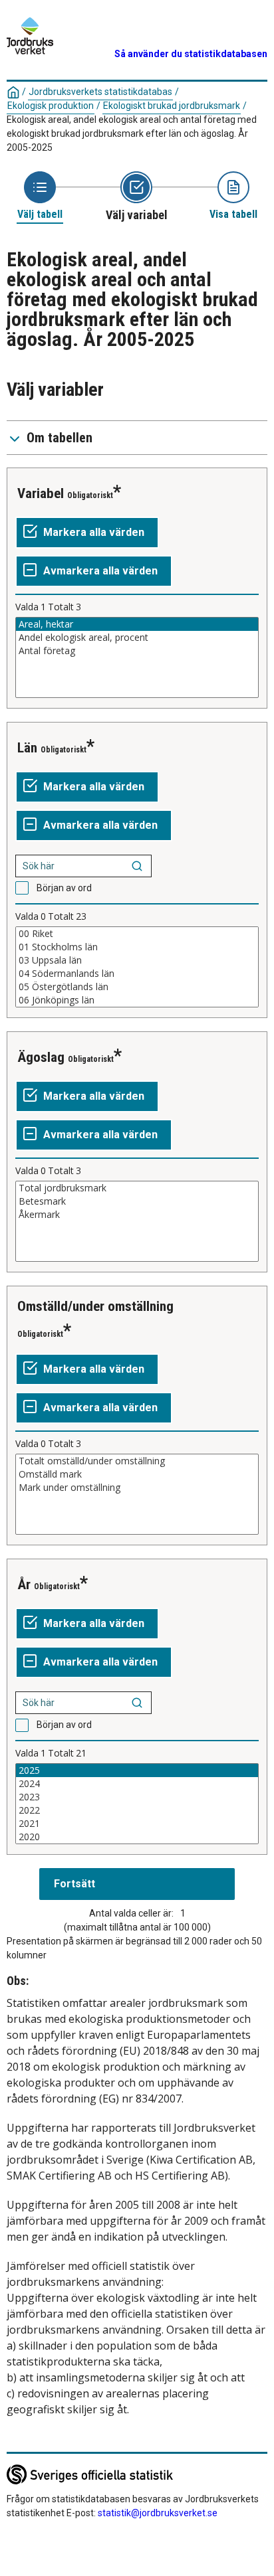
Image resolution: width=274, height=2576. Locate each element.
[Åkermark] (137, 1215)
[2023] (137, 1797)
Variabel (41, 493)
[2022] (137, 1810)
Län (27, 748)
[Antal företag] (137, 651)
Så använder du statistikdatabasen (191, 54)
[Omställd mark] (137, 1474)
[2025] (137, 1770)
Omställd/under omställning (95, 1306)
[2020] (137, 1837)
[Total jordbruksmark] (137, 1188)
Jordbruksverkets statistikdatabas (100, 92)
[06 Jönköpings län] (137, 1000)
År (24, 1585)
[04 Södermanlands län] (137, 974)
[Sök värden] (137, 866)
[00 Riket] (137, 934)
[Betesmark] (137, 1201)
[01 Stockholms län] (137, 947)
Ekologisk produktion (51, 106)
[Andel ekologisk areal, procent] (137, 638)
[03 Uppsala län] (137, 960)
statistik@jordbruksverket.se (158, 2513)
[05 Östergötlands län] (137, 987)
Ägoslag (41, 1057)
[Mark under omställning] (137, 1488)
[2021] (137, 1824)
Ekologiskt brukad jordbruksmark (172, 106)
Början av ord (64, 888)
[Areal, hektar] (137, 624)
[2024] (137, 1784)
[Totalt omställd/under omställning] (137, 1461)
